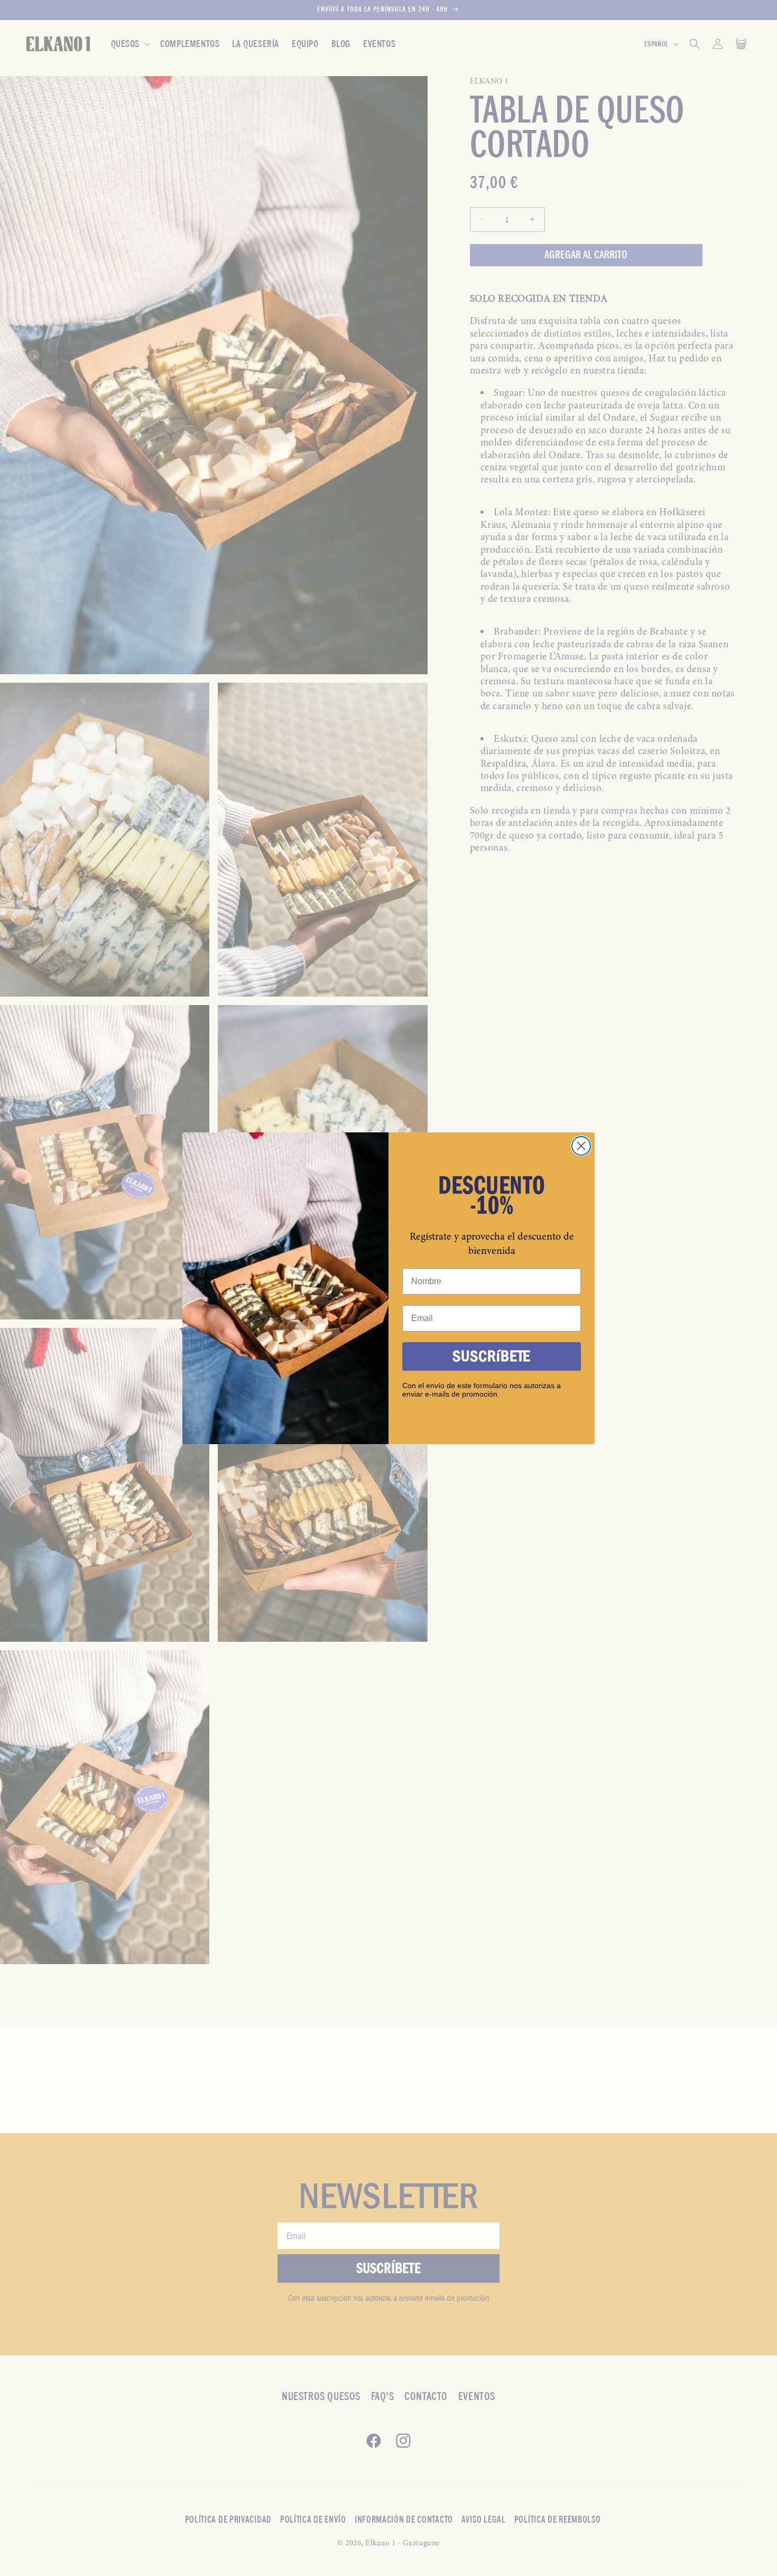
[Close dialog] (581, 1146)
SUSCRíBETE (492, 1356)
